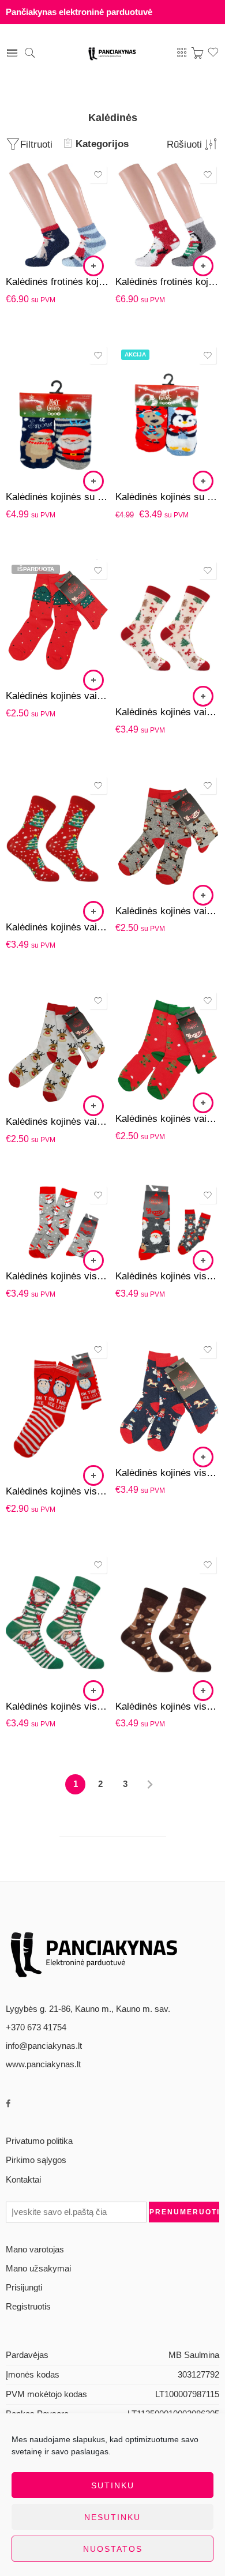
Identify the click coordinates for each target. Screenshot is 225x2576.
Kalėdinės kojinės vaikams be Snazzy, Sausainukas (167, 1119)
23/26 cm (37, 198)
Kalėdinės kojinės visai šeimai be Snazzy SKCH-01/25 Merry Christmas (58, 1706)
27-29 (37, 627)
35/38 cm (37, 250)
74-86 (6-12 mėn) (37, 465)
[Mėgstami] (98, 175)
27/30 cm (37, 216)
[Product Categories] (182, 53)
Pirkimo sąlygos (36, 2160)
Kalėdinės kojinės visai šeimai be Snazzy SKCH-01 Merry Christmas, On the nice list (58, 1491)
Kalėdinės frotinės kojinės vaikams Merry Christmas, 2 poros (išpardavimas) (167, 282)
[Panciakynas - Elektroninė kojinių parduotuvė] (112, 53)
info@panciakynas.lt (44, 2046)
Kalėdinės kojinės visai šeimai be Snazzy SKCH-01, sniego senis (167, 1473)
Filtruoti (36, 144)
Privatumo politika (39, 2141)
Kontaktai (23, 2180)
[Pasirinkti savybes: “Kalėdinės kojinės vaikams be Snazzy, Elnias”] (203, 895)
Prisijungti (24, 2288)
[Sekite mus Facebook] (8, 2104)
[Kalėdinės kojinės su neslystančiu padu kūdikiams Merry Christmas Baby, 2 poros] (58, 413)
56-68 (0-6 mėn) (37, 448)
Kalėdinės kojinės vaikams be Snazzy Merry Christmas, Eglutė (58, 696)
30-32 (37, 644)
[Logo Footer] (95, 1952)
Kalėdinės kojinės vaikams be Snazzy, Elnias (167, 911)
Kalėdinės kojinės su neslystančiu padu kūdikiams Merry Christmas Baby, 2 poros (58, 497)
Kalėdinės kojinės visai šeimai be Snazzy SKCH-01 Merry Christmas (58, 1276)
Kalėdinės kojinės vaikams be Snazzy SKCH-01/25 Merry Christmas (167, 712)
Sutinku (113, 2485)
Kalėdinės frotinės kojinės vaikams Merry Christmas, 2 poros (58, 282)
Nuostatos (113, 2549)
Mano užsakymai (38, 2269)
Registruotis (28, 2307)
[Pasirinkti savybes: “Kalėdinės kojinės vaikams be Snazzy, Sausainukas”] (203, 1103)
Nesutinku (112, 2517)
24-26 (37, 610)
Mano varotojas (35, 2250)
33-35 (37, 662)
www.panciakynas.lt (43, 2064)
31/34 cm (37, 233)
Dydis (16, 183)
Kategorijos (102, 144)
